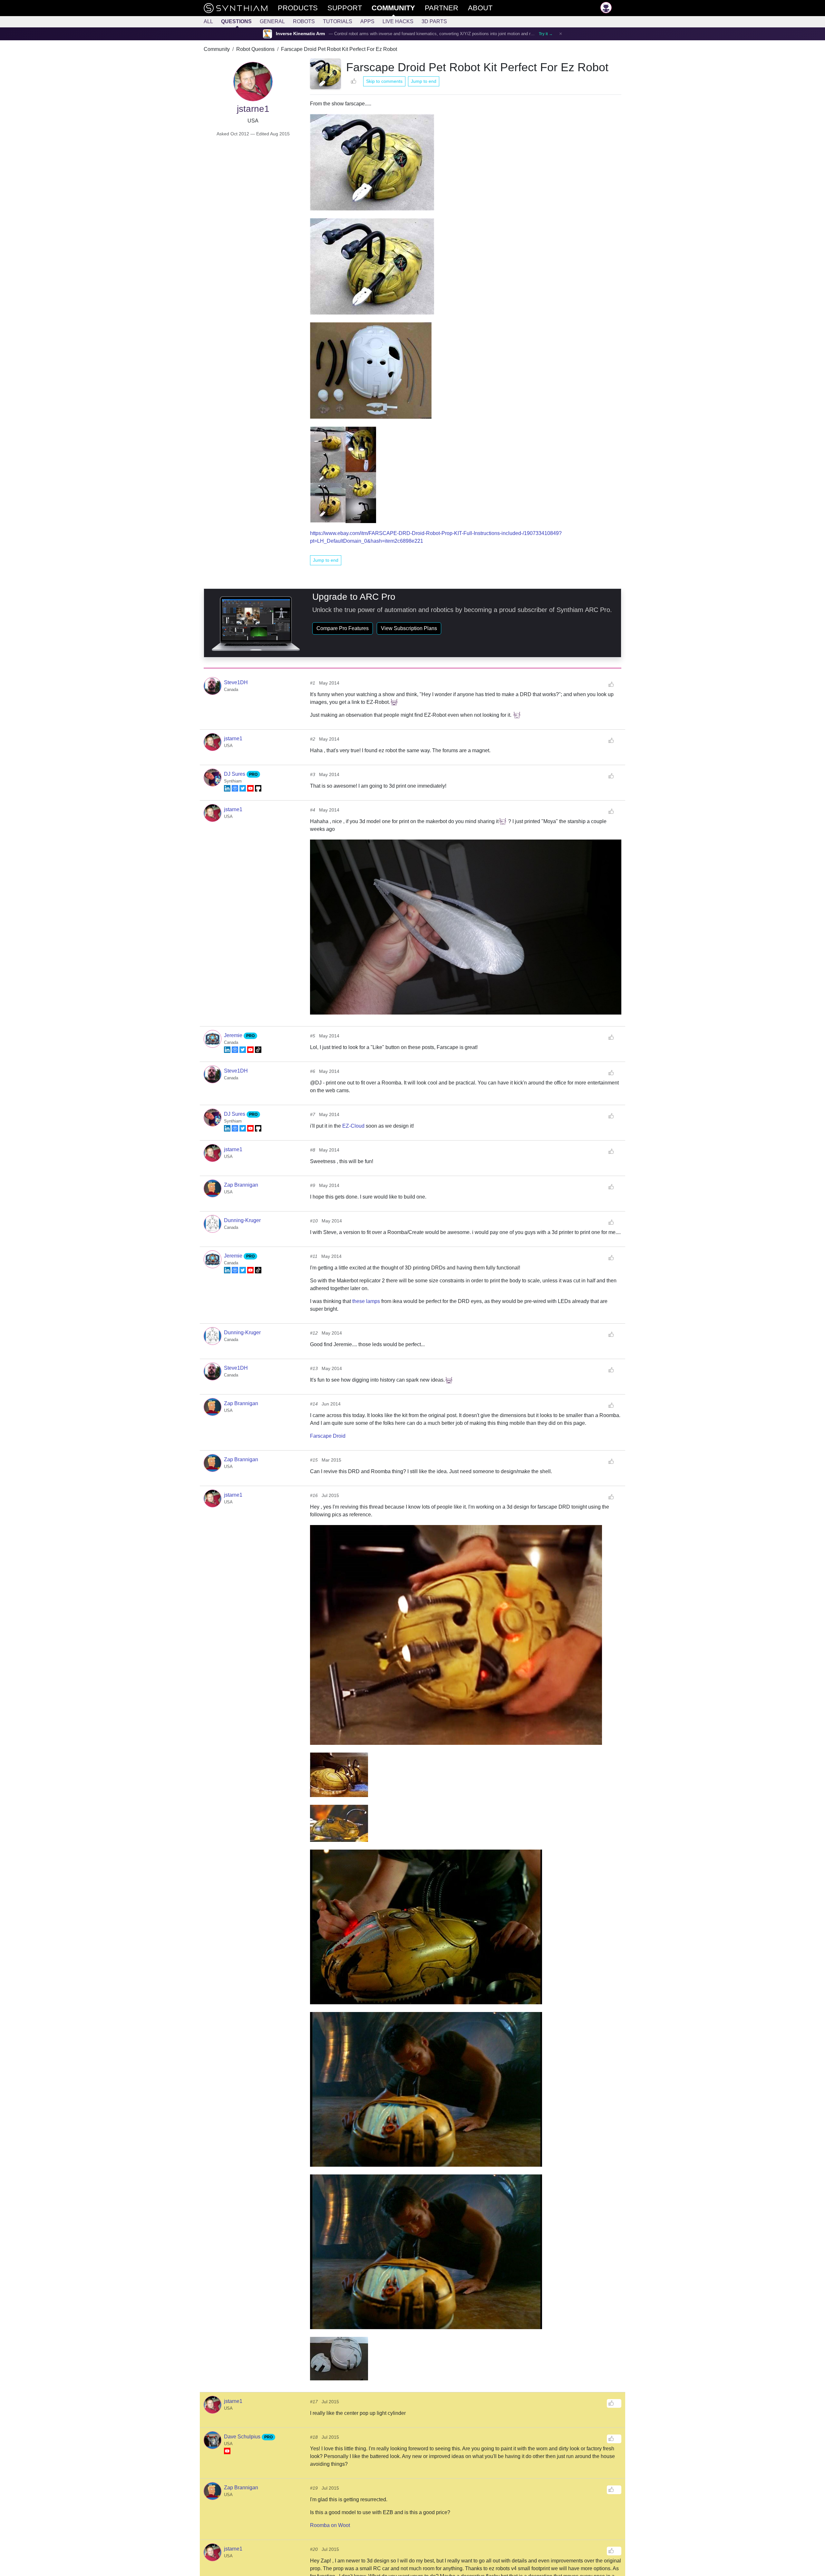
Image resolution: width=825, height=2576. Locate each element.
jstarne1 (233, 739)
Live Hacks (398, 21)
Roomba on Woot (330, 2525)
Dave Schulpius (243, 2437)
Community (217, 49)
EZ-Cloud (353, 1126)
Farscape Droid (328, 1436)
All (208, 21)
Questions (236, 21)
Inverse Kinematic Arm (300, 34)
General (272, 21)
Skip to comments (384, 81)
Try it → (546, 34)
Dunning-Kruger (242, 1220)
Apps (367, 21)
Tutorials (338, 21)
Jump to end (424, 81)
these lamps (366, 1301)
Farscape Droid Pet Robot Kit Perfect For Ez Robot (339, 49)
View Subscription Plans (409, 628)
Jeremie (234, 1035)
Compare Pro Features (343, 628)
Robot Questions (255, 49)
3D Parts (434, 21)
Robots (304, 21)
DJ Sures (235, 774)
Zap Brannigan (241, 1185)
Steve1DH (236, 682)
